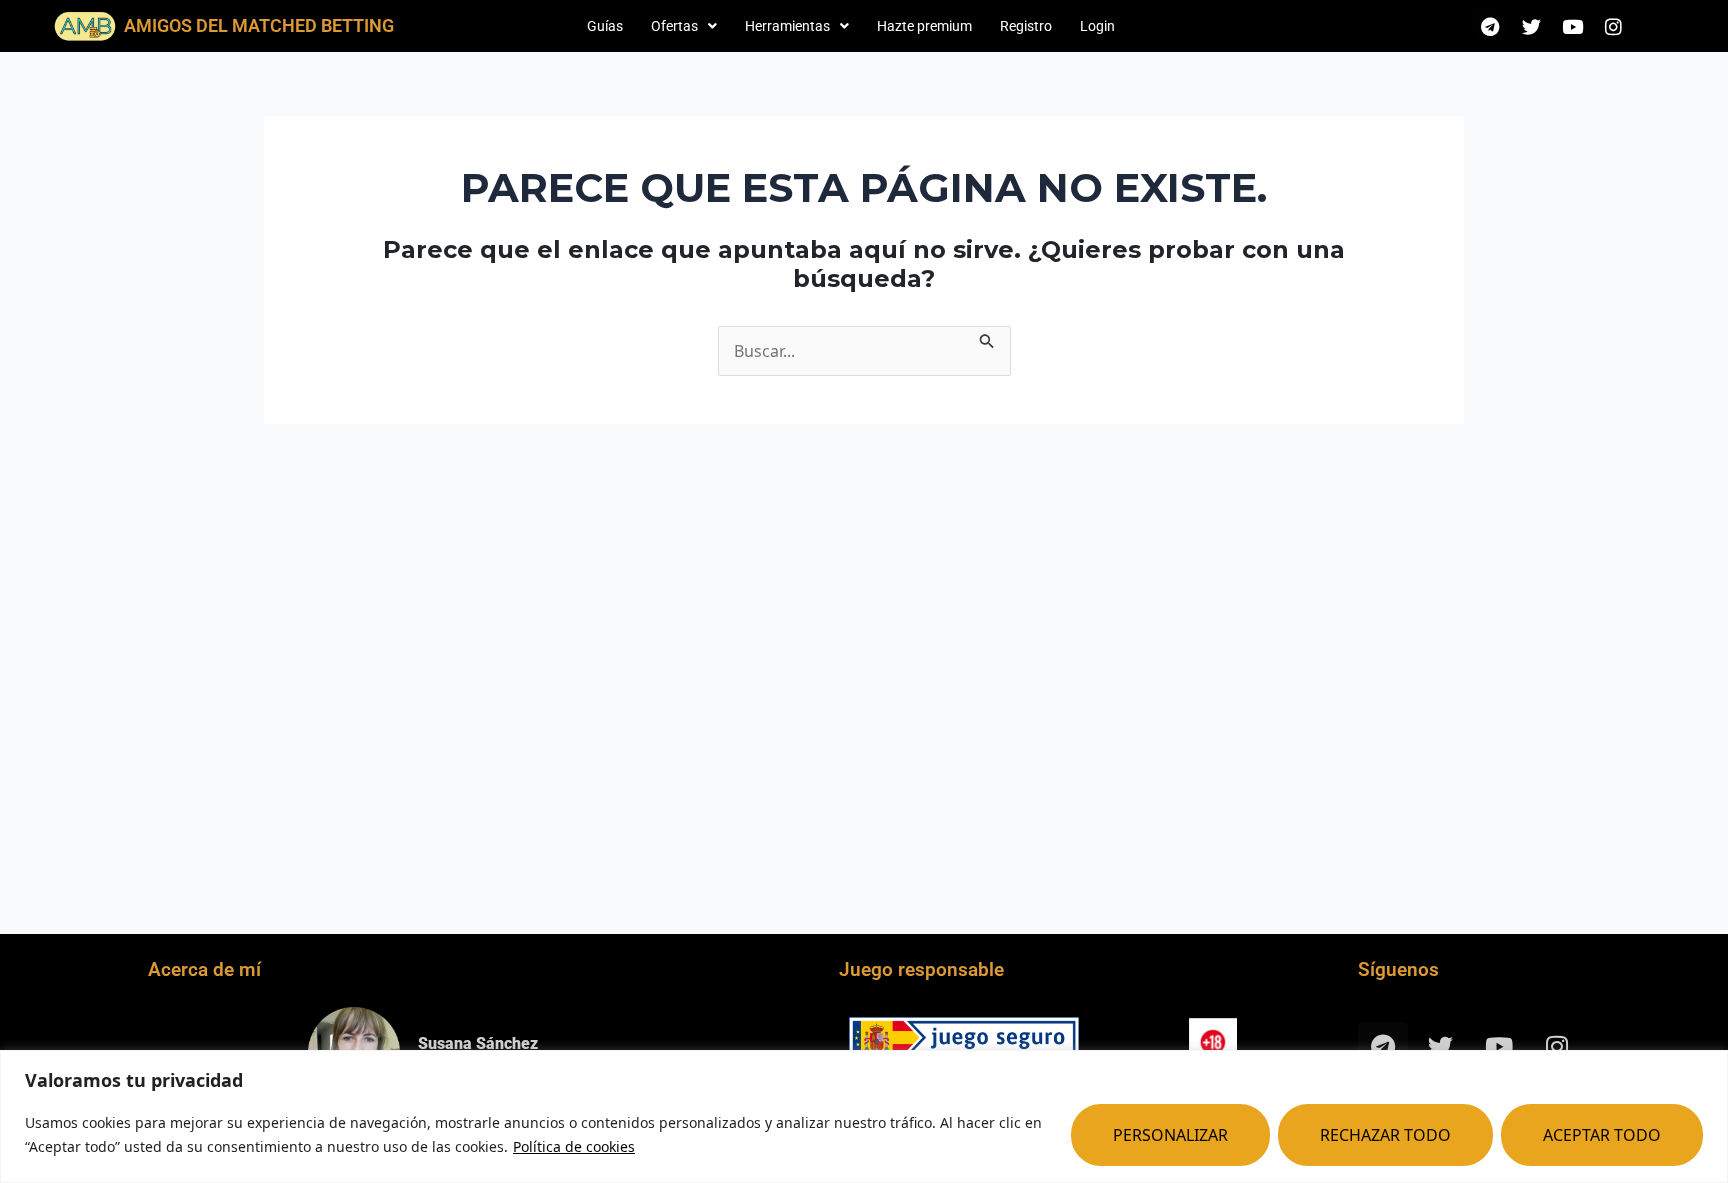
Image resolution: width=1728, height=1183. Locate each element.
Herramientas (787, 26)
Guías (605, 26)
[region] (864, 1116)
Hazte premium (924, 26)
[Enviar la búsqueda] (987, 338)
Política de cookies (574, 1146)
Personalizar (1170, 1135)
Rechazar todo (1385, 1135)
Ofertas (674, 26)
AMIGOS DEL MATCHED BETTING (259, 25)
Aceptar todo (1602, 1135)
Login (1097, 26)
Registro (1026, 26)
